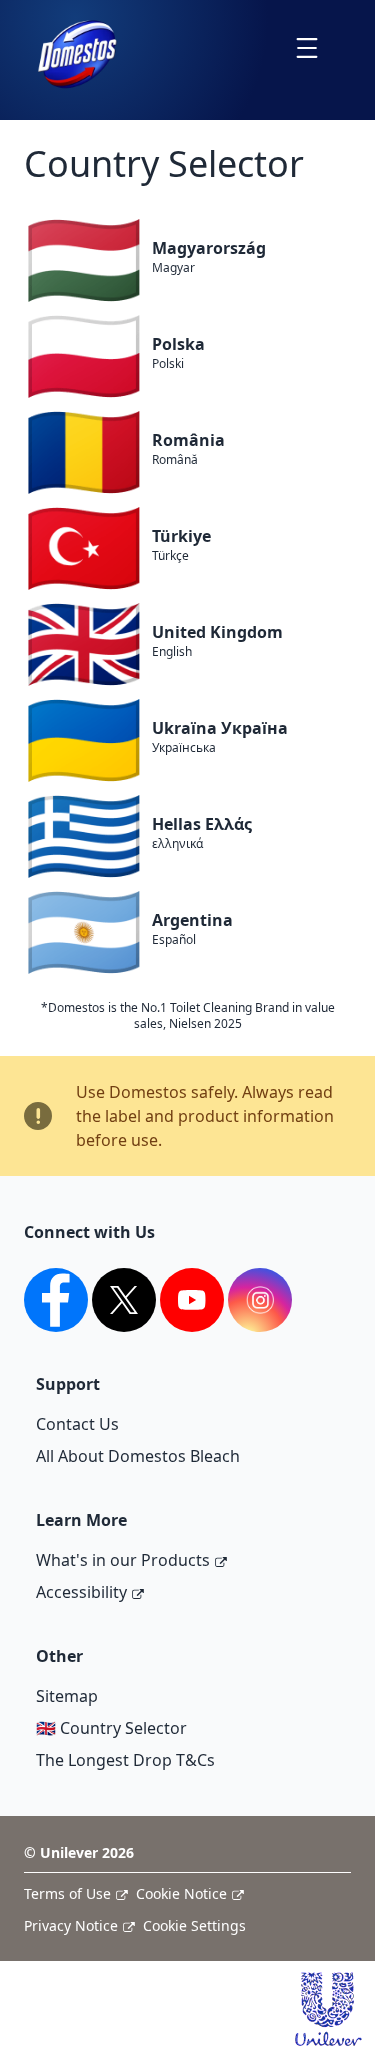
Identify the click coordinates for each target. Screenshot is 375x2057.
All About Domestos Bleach (138, 1456)
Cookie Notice (181, 1893)
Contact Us (77, 1424)
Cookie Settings (194, 1925)
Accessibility (81, 1592)
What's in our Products (123, 1560)
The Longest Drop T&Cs (125, 1760)
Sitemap (67, 1696)
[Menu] (306, 47)
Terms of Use (67, 1893)
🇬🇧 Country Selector (111, 1728)
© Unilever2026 (79, 1852)
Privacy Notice (71, 1925)
